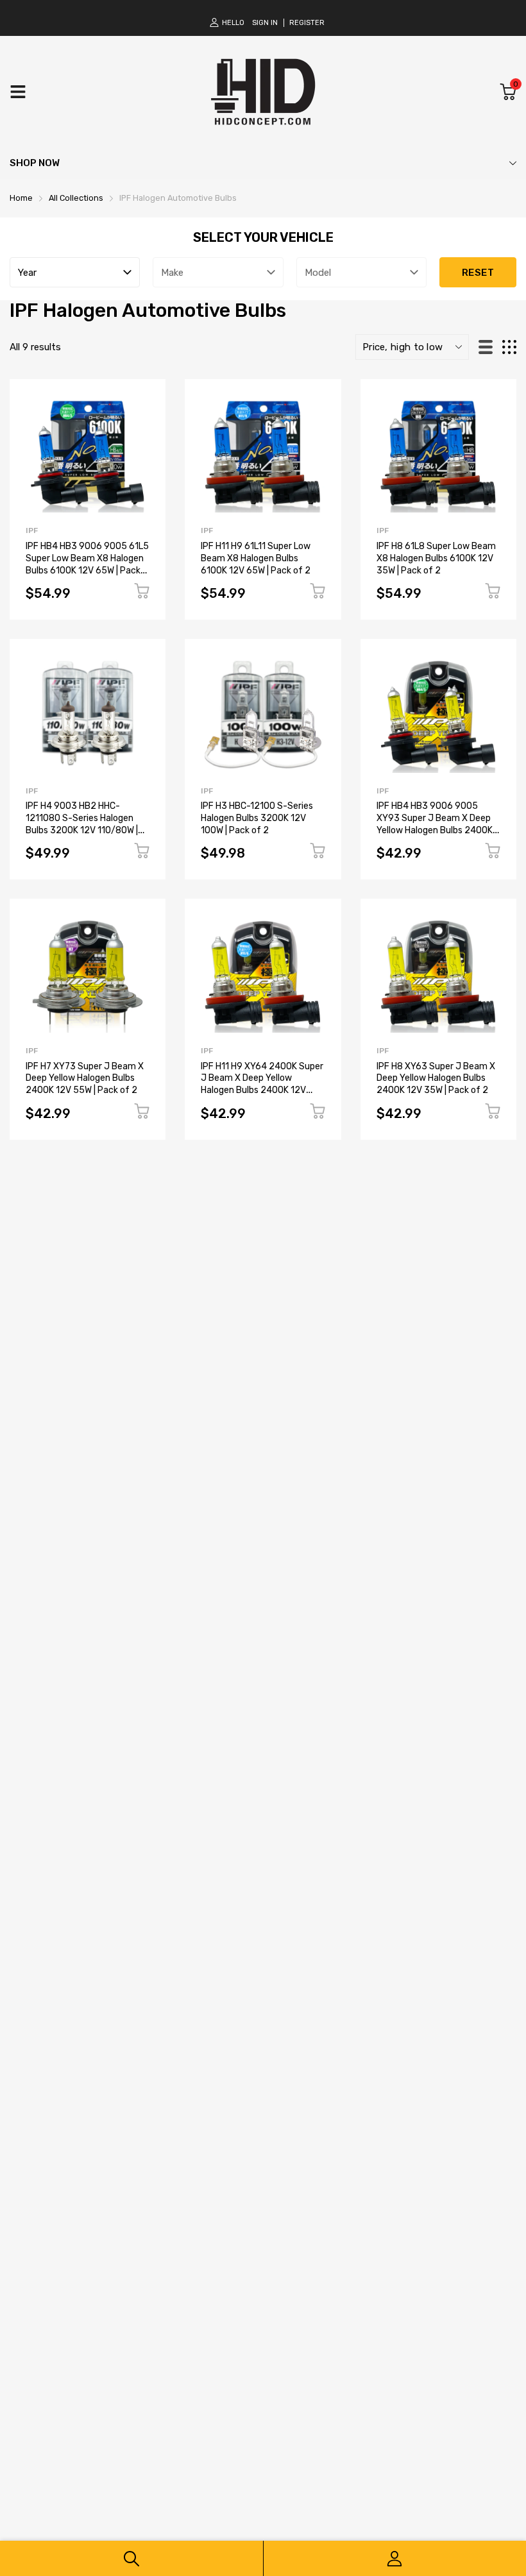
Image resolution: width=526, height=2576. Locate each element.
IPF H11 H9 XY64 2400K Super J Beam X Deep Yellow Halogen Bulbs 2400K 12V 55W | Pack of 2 (262, 1084)
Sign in (265, 23)
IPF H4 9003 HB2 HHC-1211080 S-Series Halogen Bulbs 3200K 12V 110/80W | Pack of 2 (82, 824)
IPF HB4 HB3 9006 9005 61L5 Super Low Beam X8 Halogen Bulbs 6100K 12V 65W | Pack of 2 (87, 564)
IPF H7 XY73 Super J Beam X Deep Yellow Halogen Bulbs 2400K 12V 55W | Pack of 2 (85, 1078)
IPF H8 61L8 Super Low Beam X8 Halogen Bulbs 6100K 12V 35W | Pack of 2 (436, 558)
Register (307, 23)
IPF (32, 530)
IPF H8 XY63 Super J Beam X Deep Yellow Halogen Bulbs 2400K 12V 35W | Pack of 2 (436, 1078)
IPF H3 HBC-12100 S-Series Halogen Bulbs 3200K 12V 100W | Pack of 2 (257, 818)
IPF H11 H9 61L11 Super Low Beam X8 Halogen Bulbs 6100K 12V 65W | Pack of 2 (256, 558)
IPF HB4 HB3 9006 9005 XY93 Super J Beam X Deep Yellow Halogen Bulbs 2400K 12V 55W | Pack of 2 (435, 824)
